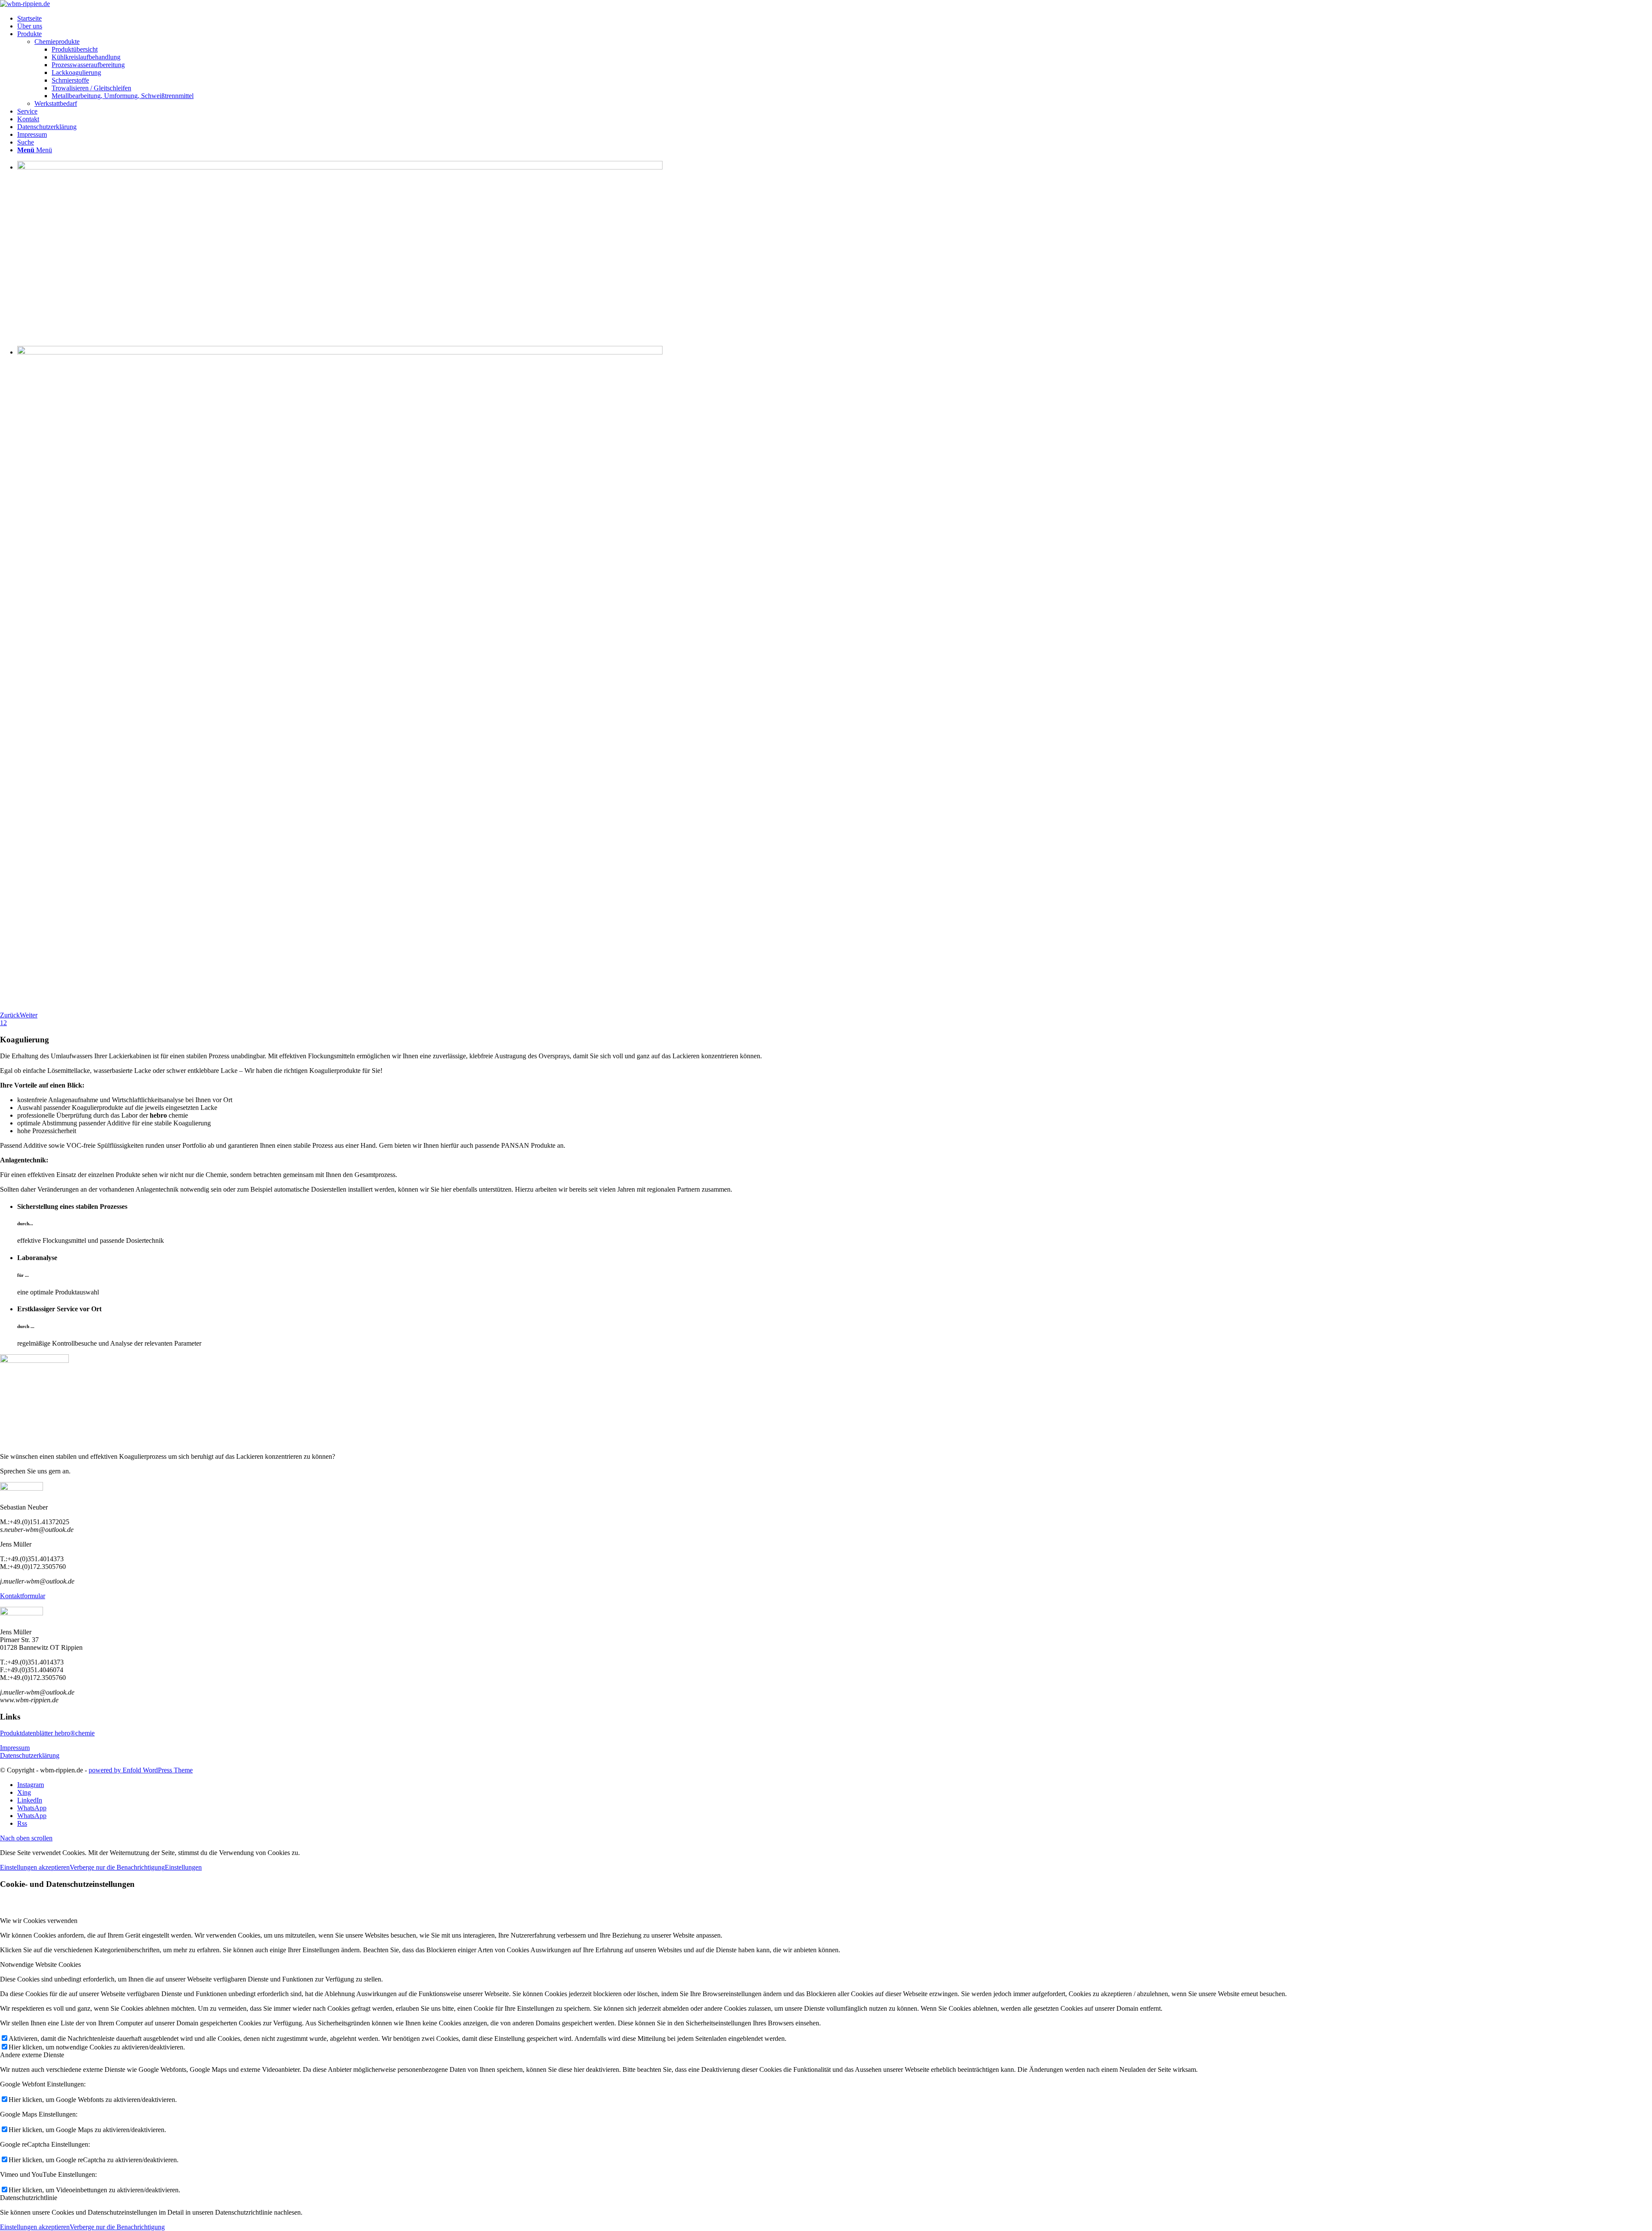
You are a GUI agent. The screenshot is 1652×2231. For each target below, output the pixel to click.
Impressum (15, 1748)
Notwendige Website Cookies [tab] (40, 1964)
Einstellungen (183, 1867)
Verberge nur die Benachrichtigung (117, 1867)
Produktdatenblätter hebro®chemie (47, 1733)
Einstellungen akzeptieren (35, 1867)
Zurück (10, 1015)
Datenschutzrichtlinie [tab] (29, 2198)
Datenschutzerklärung (30, 1755)
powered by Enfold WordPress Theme (141, 1770)
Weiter (29, 1015)
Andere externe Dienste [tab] (32, 2055)
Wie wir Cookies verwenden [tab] (39, 1921)
